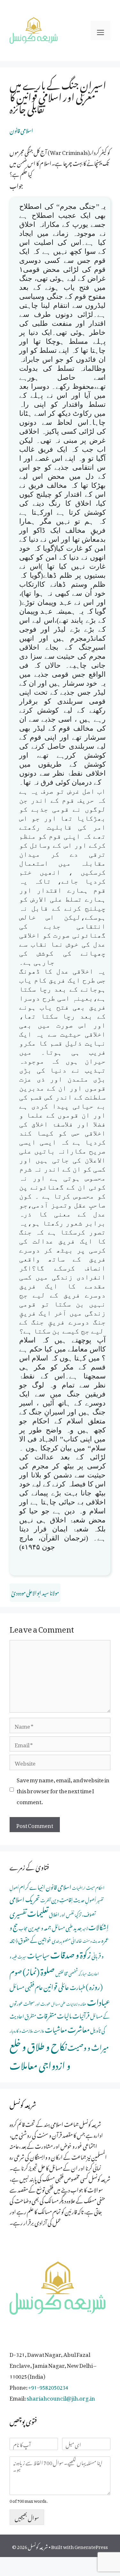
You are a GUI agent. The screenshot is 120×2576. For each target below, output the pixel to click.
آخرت (45, 1899)
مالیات (64, 2014)
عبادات (99, 2001)
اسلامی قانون (21, 129)
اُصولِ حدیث (85, 1899)
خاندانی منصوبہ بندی (67, 1940)
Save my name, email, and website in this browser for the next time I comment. (63, 1790)
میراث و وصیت (88, 2046)
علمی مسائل (58, 2003)
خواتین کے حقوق (35, 1939)
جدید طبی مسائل (67, 1927)
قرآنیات (81, 2014)
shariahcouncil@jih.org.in (61, 2397)
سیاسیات (38, 1954)
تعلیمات (38, 1912)
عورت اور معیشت (37, 2003)
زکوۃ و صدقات (71, 1953)
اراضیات (79, 1887)
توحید (85, 1928)
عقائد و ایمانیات (76, 2003)
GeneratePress (91, 2546)
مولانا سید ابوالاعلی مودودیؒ (35, 1592)
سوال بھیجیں (27, 2517)
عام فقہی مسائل (26, 1986)
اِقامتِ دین (62, 1899)
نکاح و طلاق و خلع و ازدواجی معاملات (40, 2054)
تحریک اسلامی (25, 1898)
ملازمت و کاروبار (21, 2030)
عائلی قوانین (56, 1986)
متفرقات (47, 2014)
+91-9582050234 (48, 2386)
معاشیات (56, 2028)
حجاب (23, 1927)
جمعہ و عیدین (40, 1927)
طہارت (77, 1986)
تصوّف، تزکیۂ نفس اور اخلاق (72, 1914)
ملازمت (39, 2030)
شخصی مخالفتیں (67, 1973)
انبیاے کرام (32, 1886)
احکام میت (95, 1887)
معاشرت (79, 2028)
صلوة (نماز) (39, 1970)
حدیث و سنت (92, 1940)
